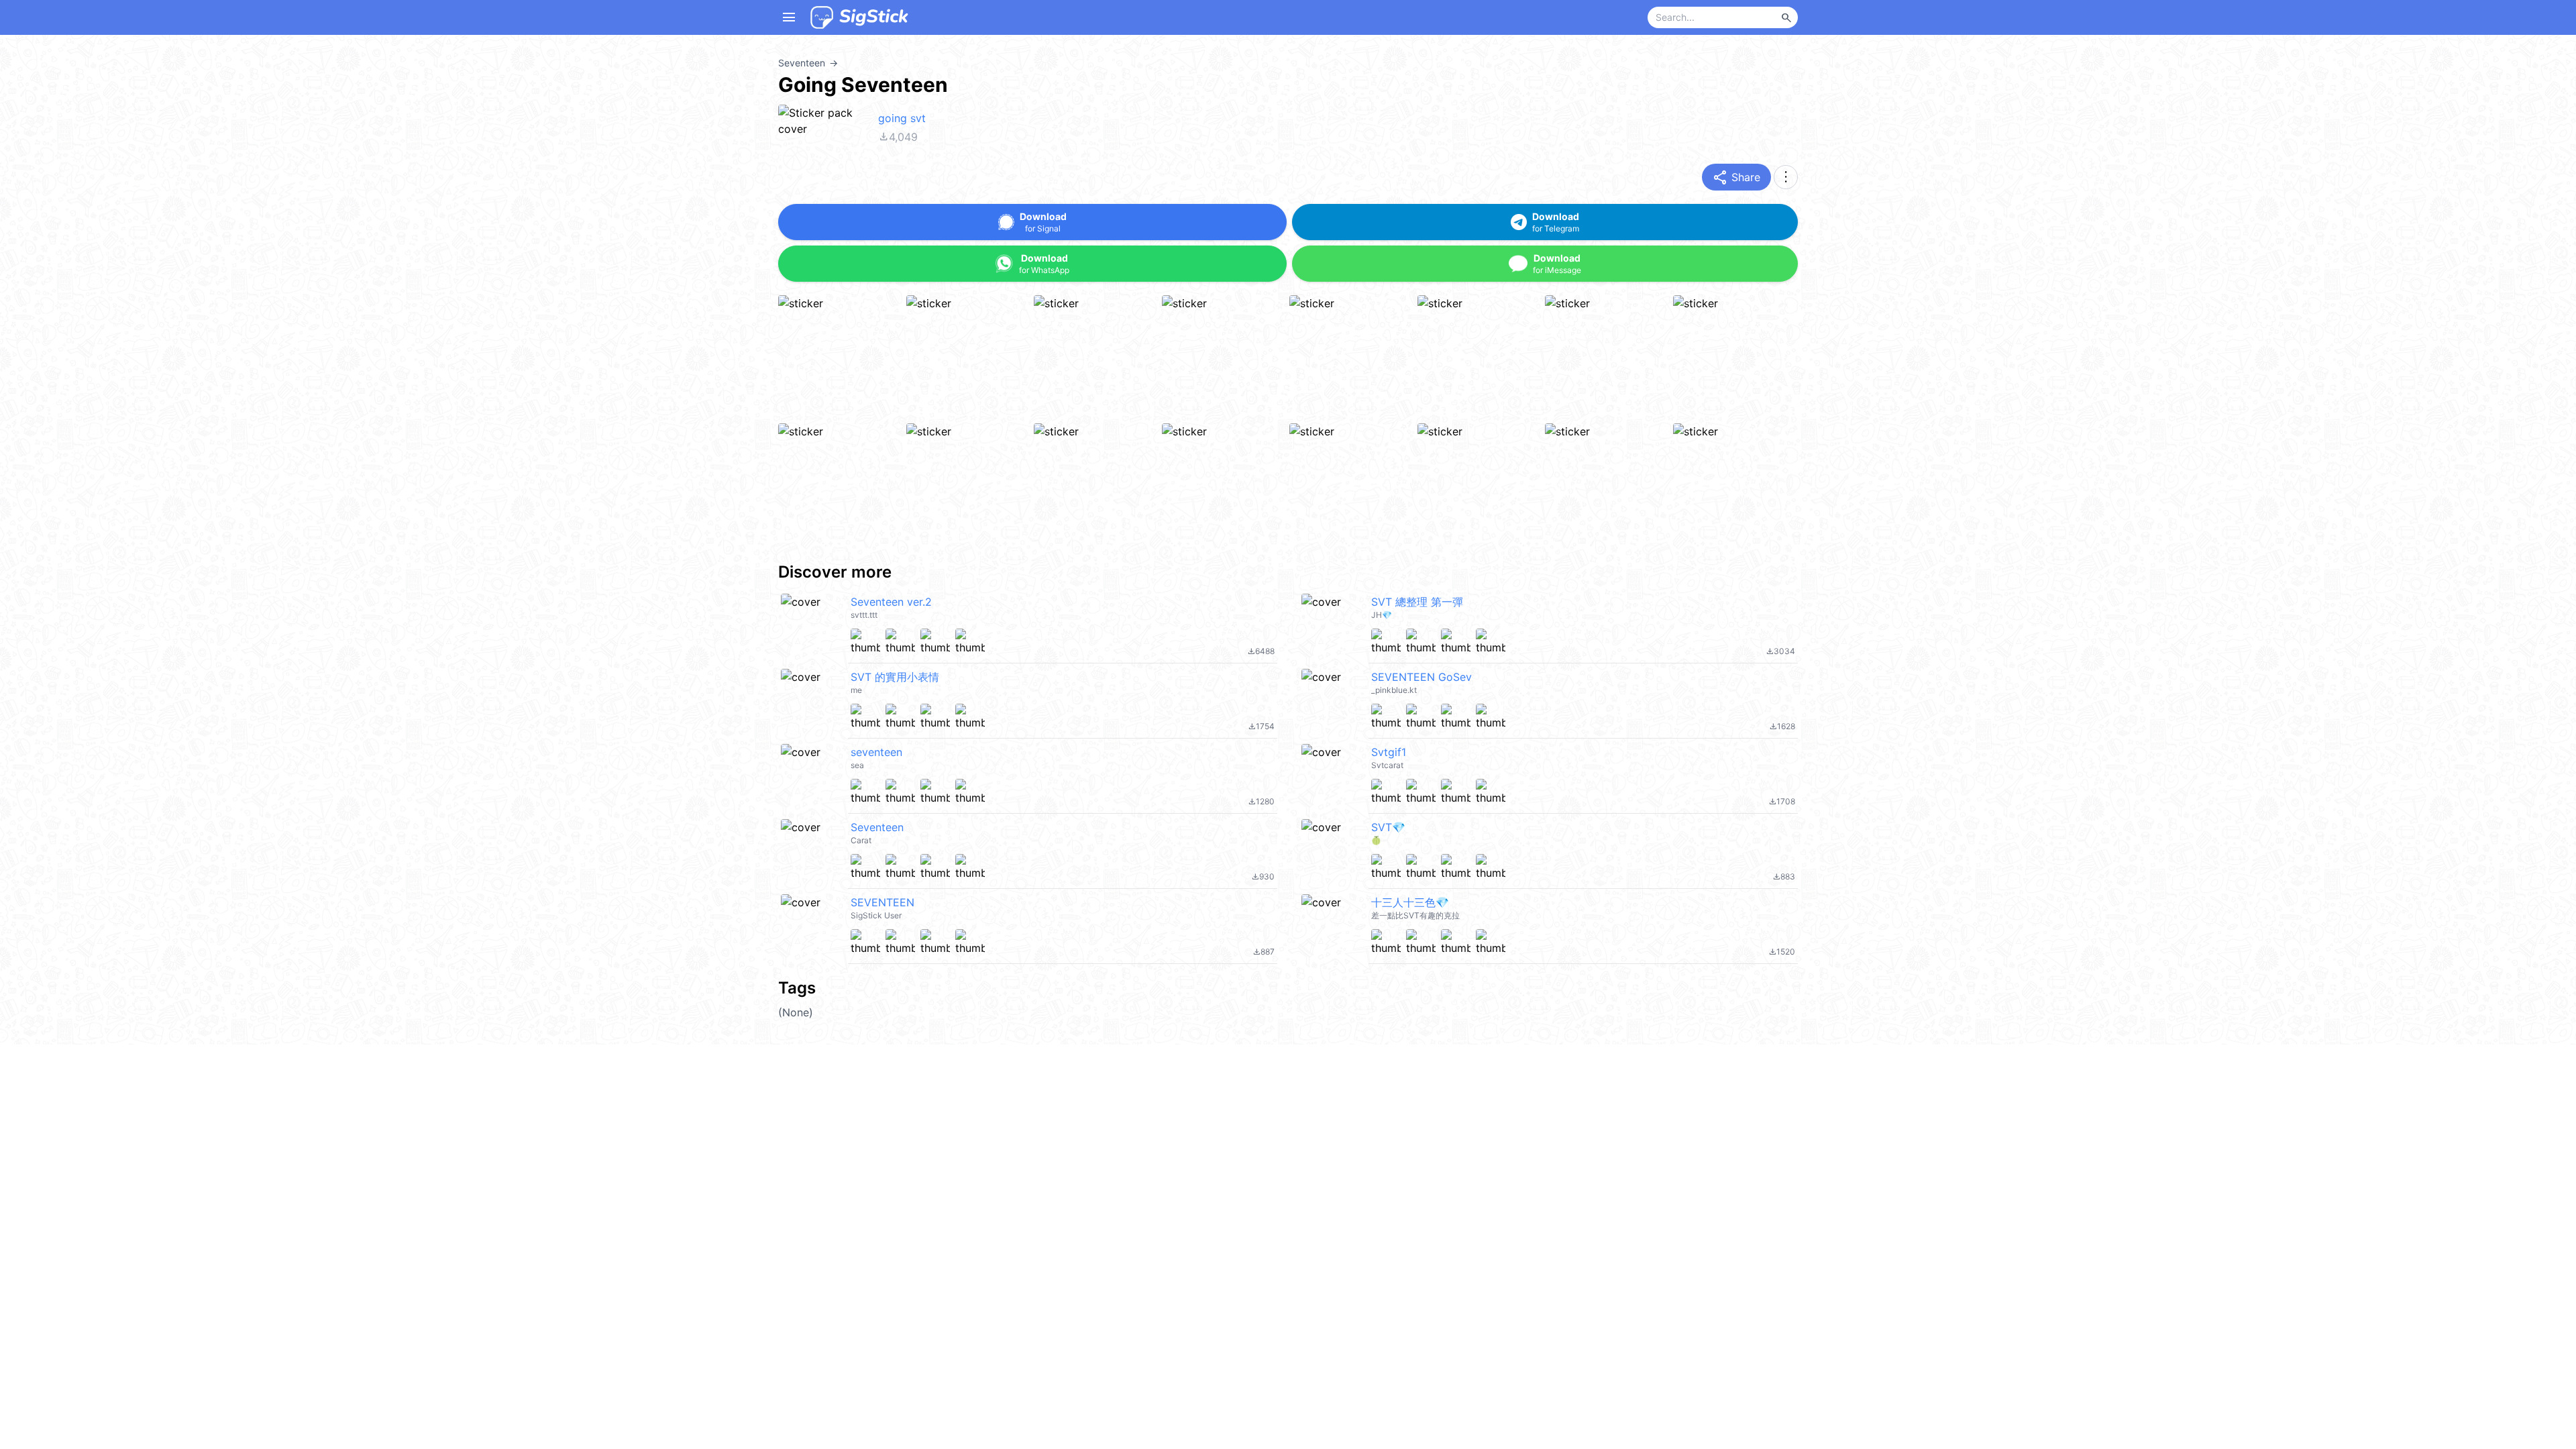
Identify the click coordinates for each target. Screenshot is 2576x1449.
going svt (902, 118)
